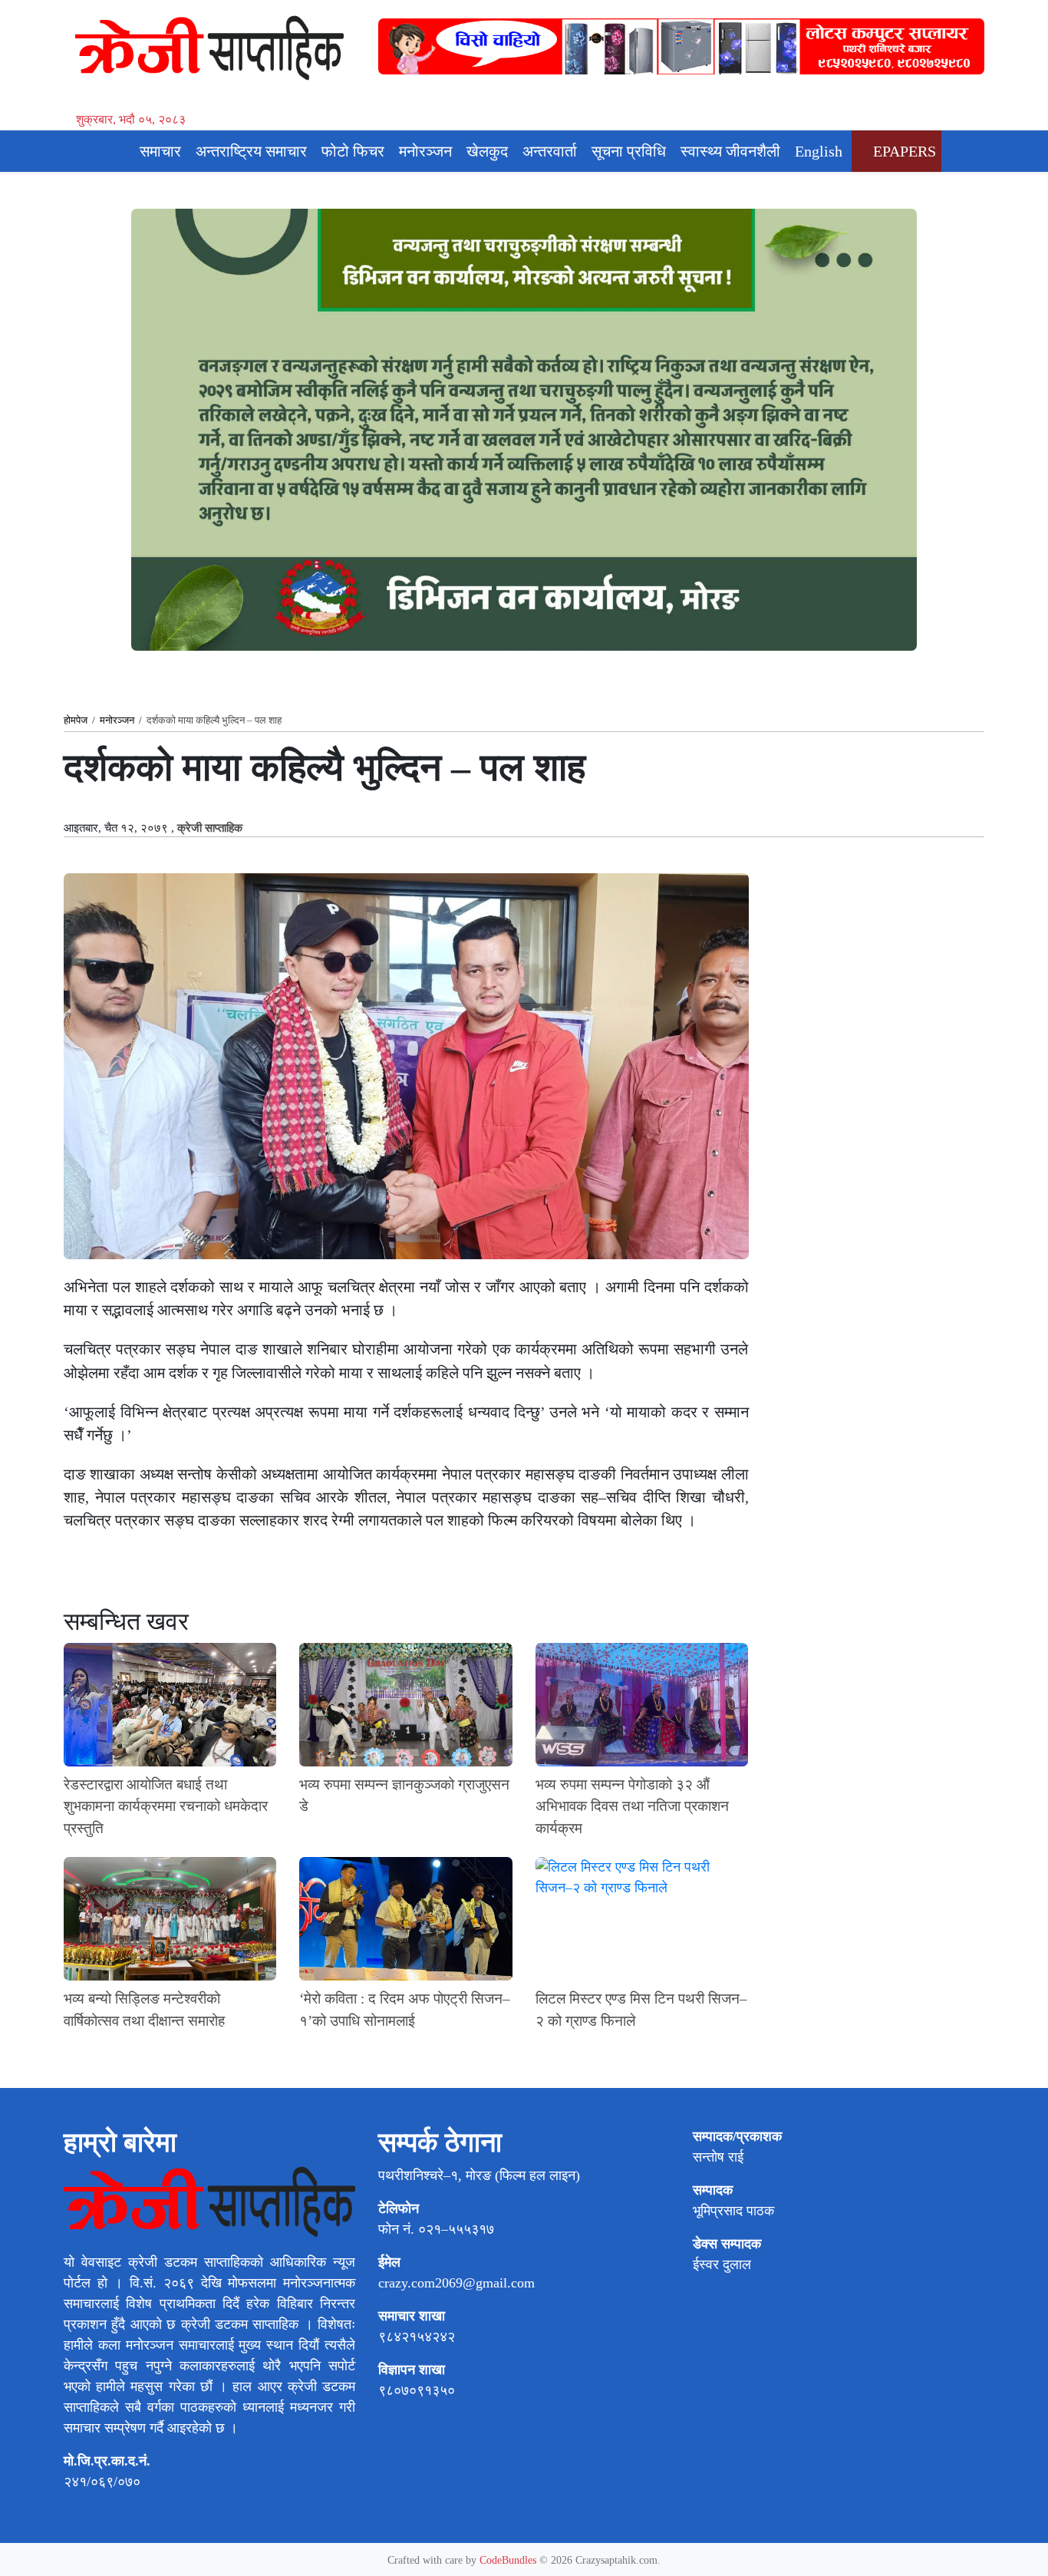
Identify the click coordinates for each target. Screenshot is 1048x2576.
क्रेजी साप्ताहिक (210, 828)
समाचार (160, 151)
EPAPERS (903, 151)
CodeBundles (509, 2560)
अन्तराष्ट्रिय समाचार (251, 151)
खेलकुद (487, 151)
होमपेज (76, 720)
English (819, 151)
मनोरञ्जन (425, 151)
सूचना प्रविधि (629, 151)
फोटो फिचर (353, 151)
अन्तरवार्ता (550, 151)
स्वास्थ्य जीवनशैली (730, 151)
